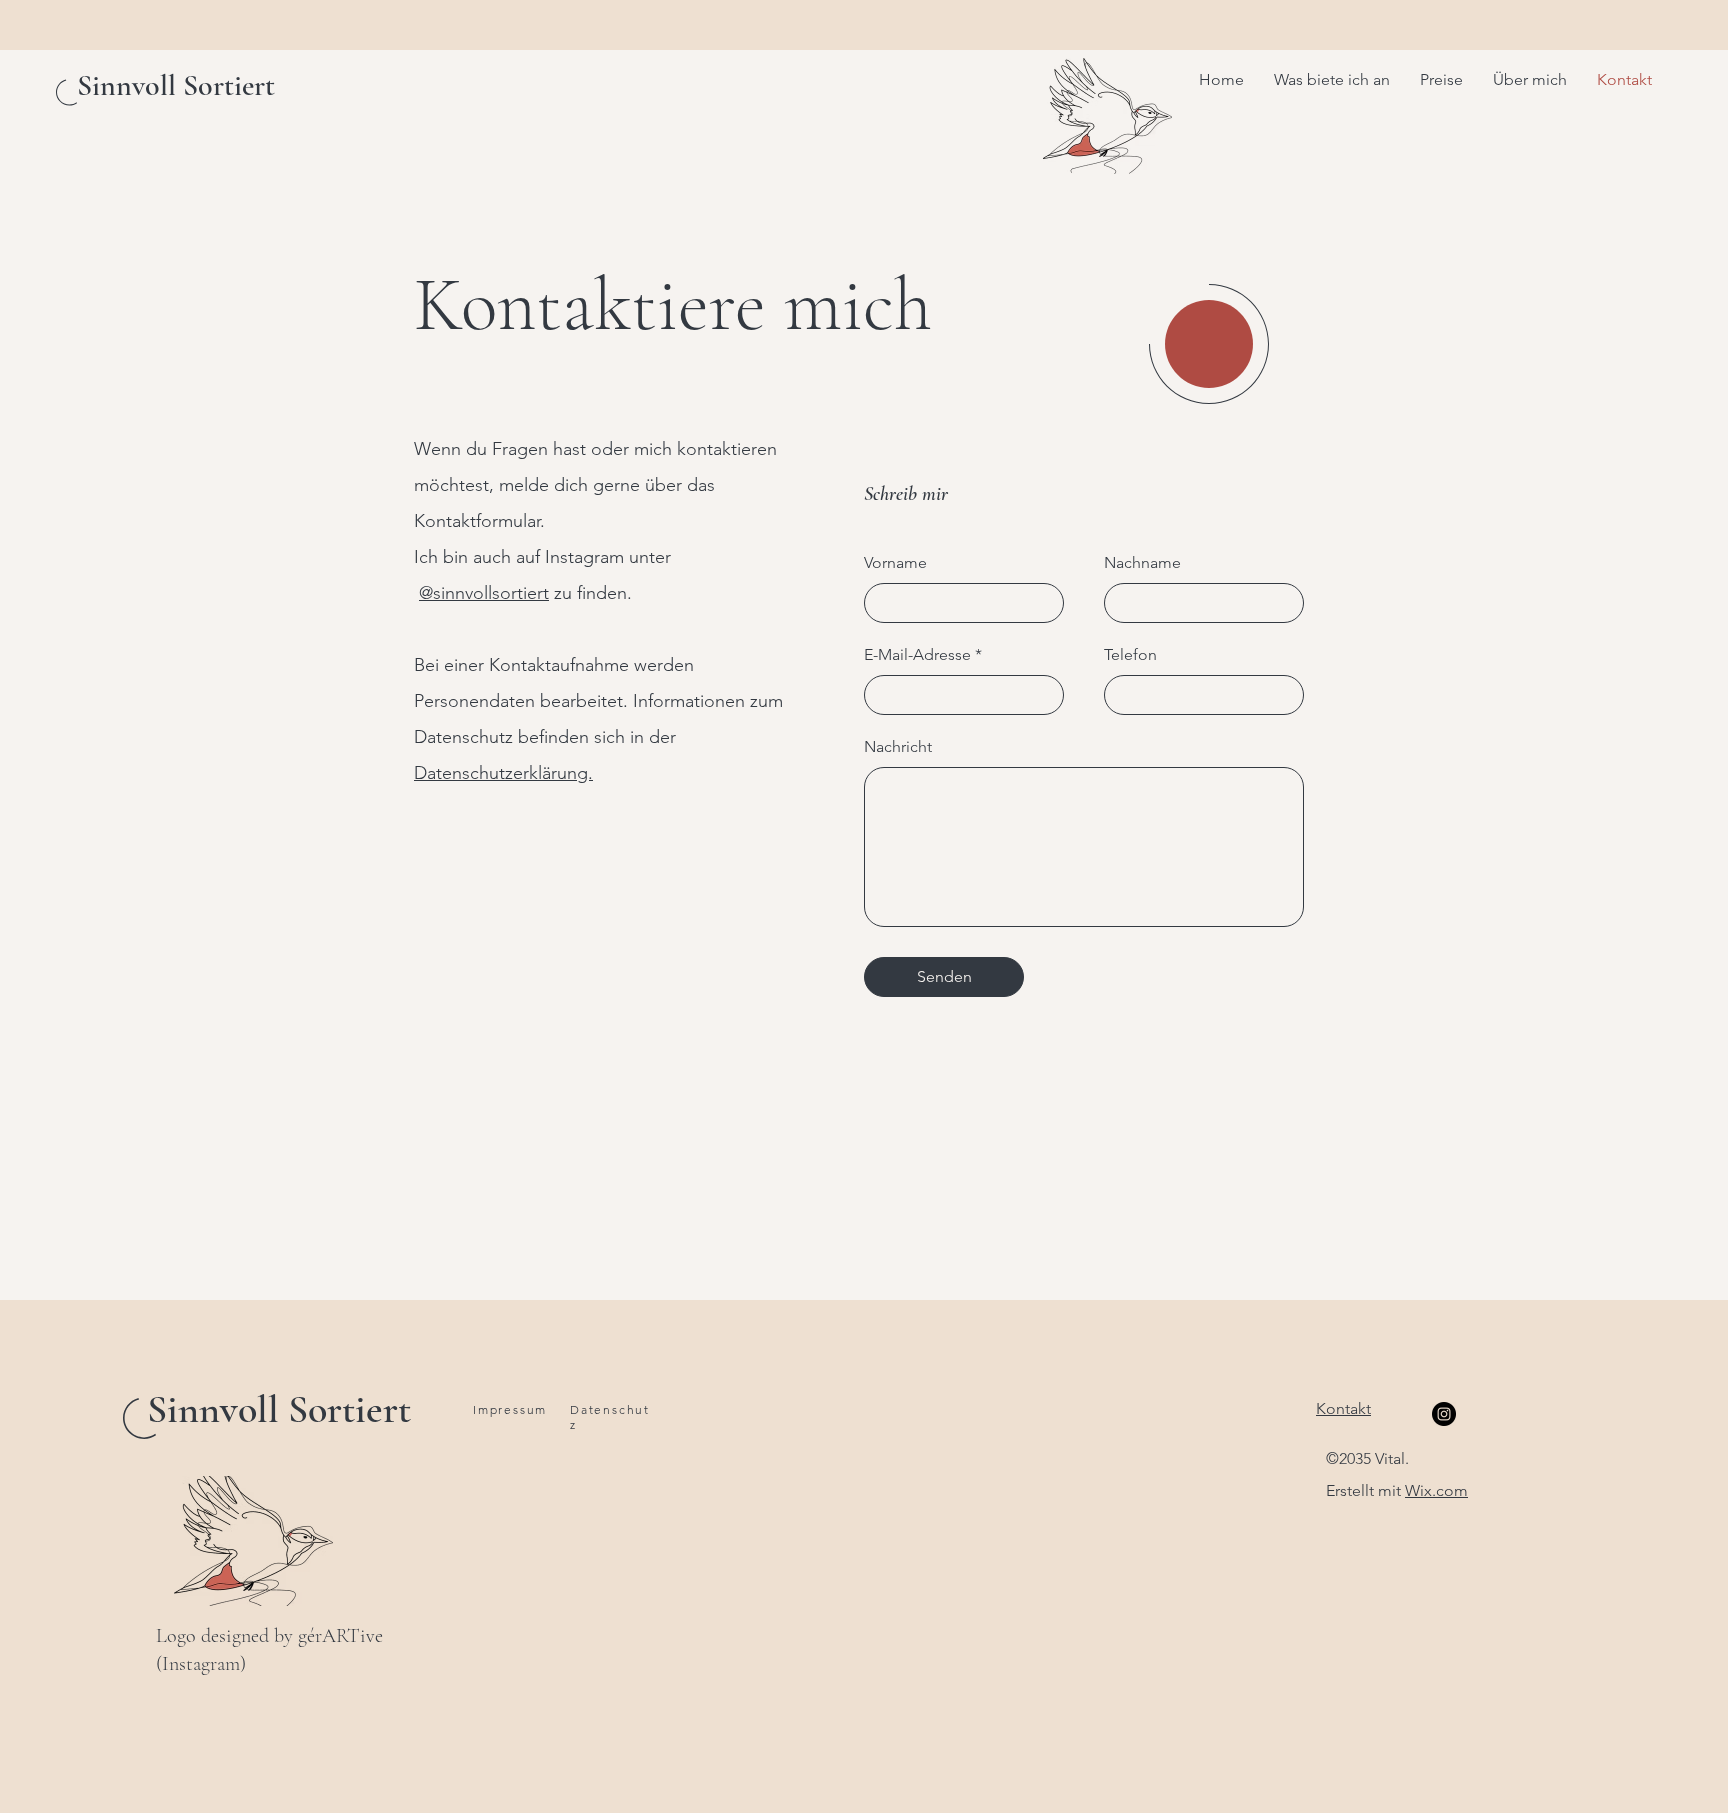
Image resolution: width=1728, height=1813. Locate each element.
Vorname (895, 563)
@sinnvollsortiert (484, 593)
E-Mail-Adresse (917, 655)
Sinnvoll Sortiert (279, 1409)
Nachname (1142, 563)
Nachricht (898, 747)
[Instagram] (1444, 1414)
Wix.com (1436, 1490)
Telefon (1130, 655)
